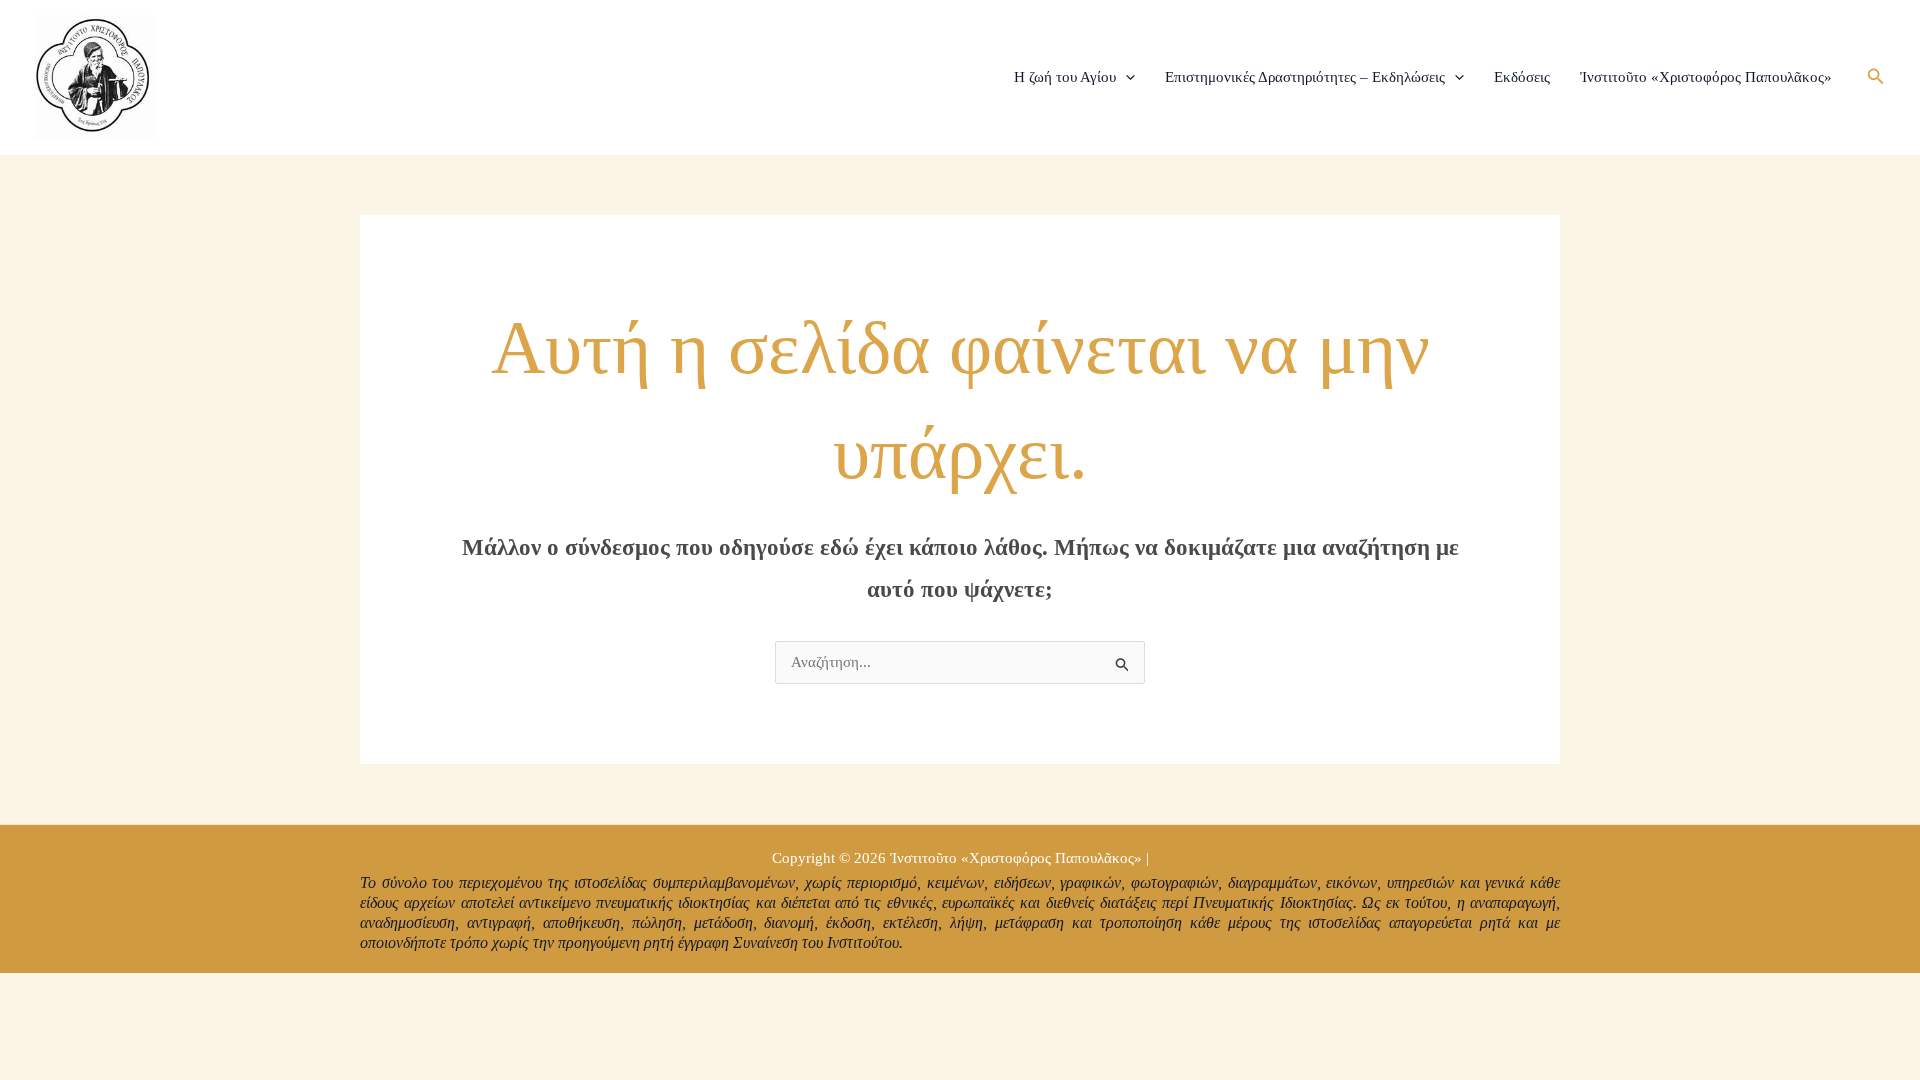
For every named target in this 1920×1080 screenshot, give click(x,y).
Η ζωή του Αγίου (1065, 77)
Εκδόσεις (1522, 77)
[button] (1125, 77)
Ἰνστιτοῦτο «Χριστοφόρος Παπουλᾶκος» (1706, 77)
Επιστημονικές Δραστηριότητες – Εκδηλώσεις (1305, 77)
